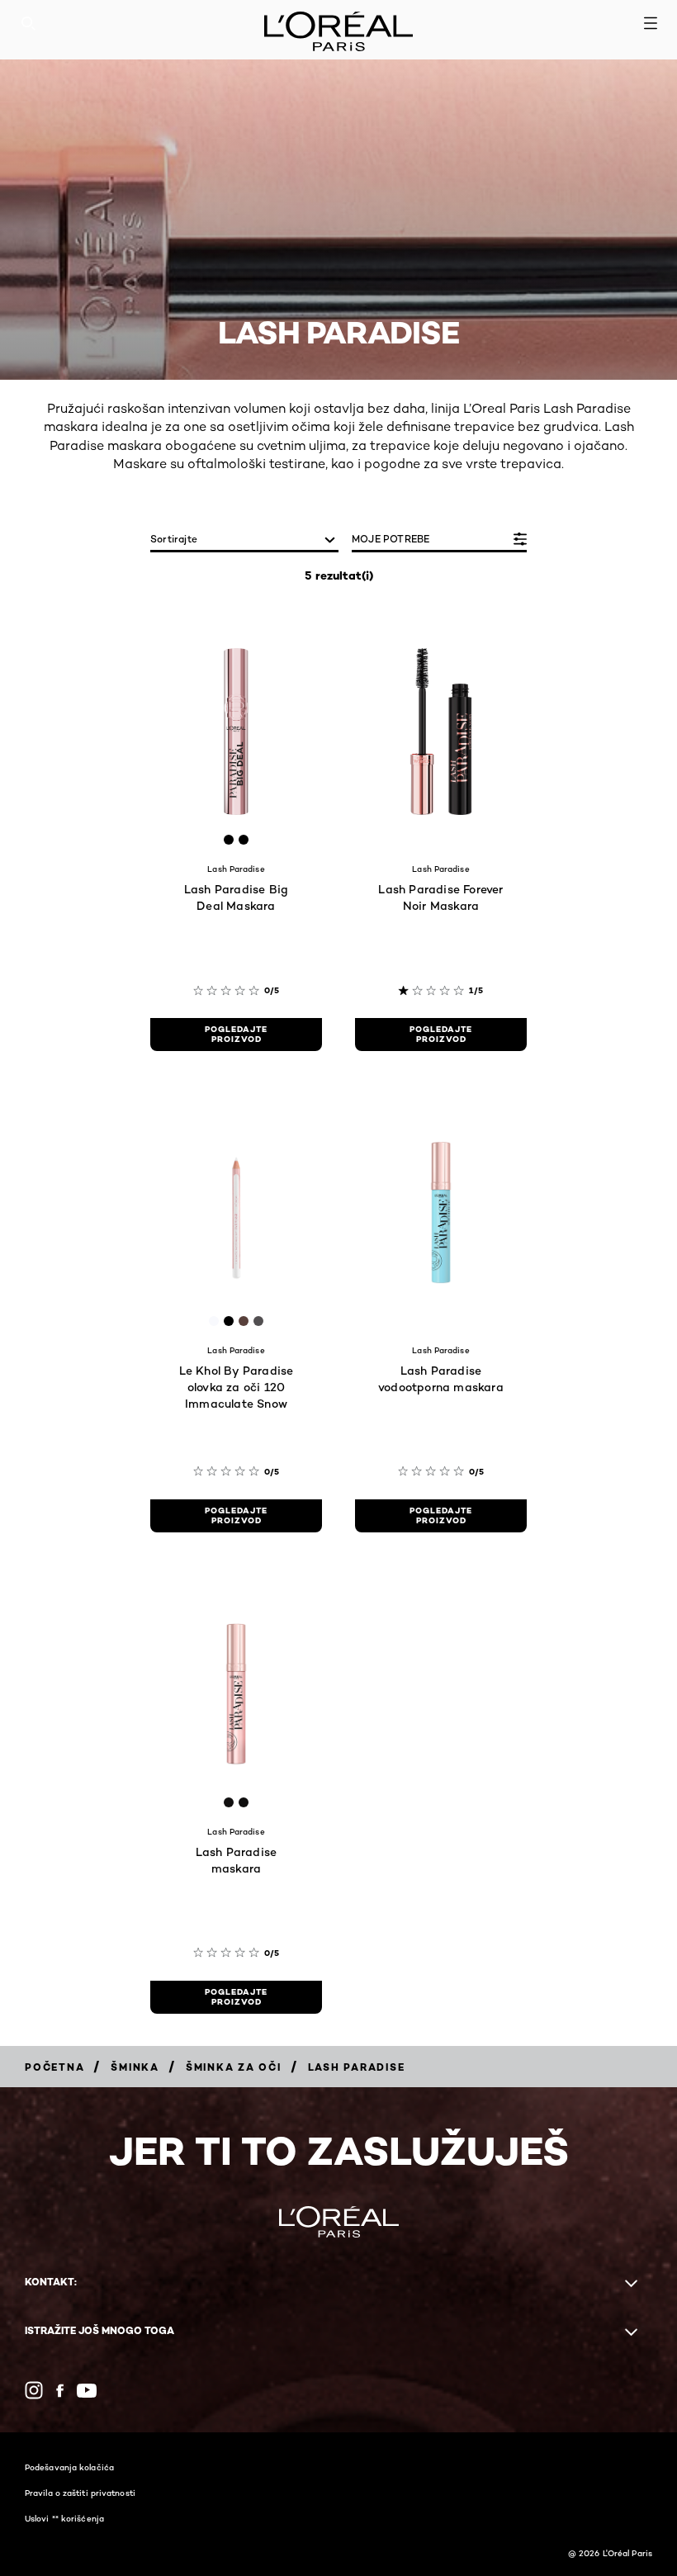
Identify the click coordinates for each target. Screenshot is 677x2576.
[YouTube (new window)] (87, 2391)
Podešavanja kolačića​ (69, 2467)
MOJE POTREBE (391, 539)
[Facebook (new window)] (60, 2391)
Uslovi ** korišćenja (64, 2518)
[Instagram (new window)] (34, 2390)
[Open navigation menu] (651, 23)
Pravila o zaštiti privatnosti (80, 2493)
